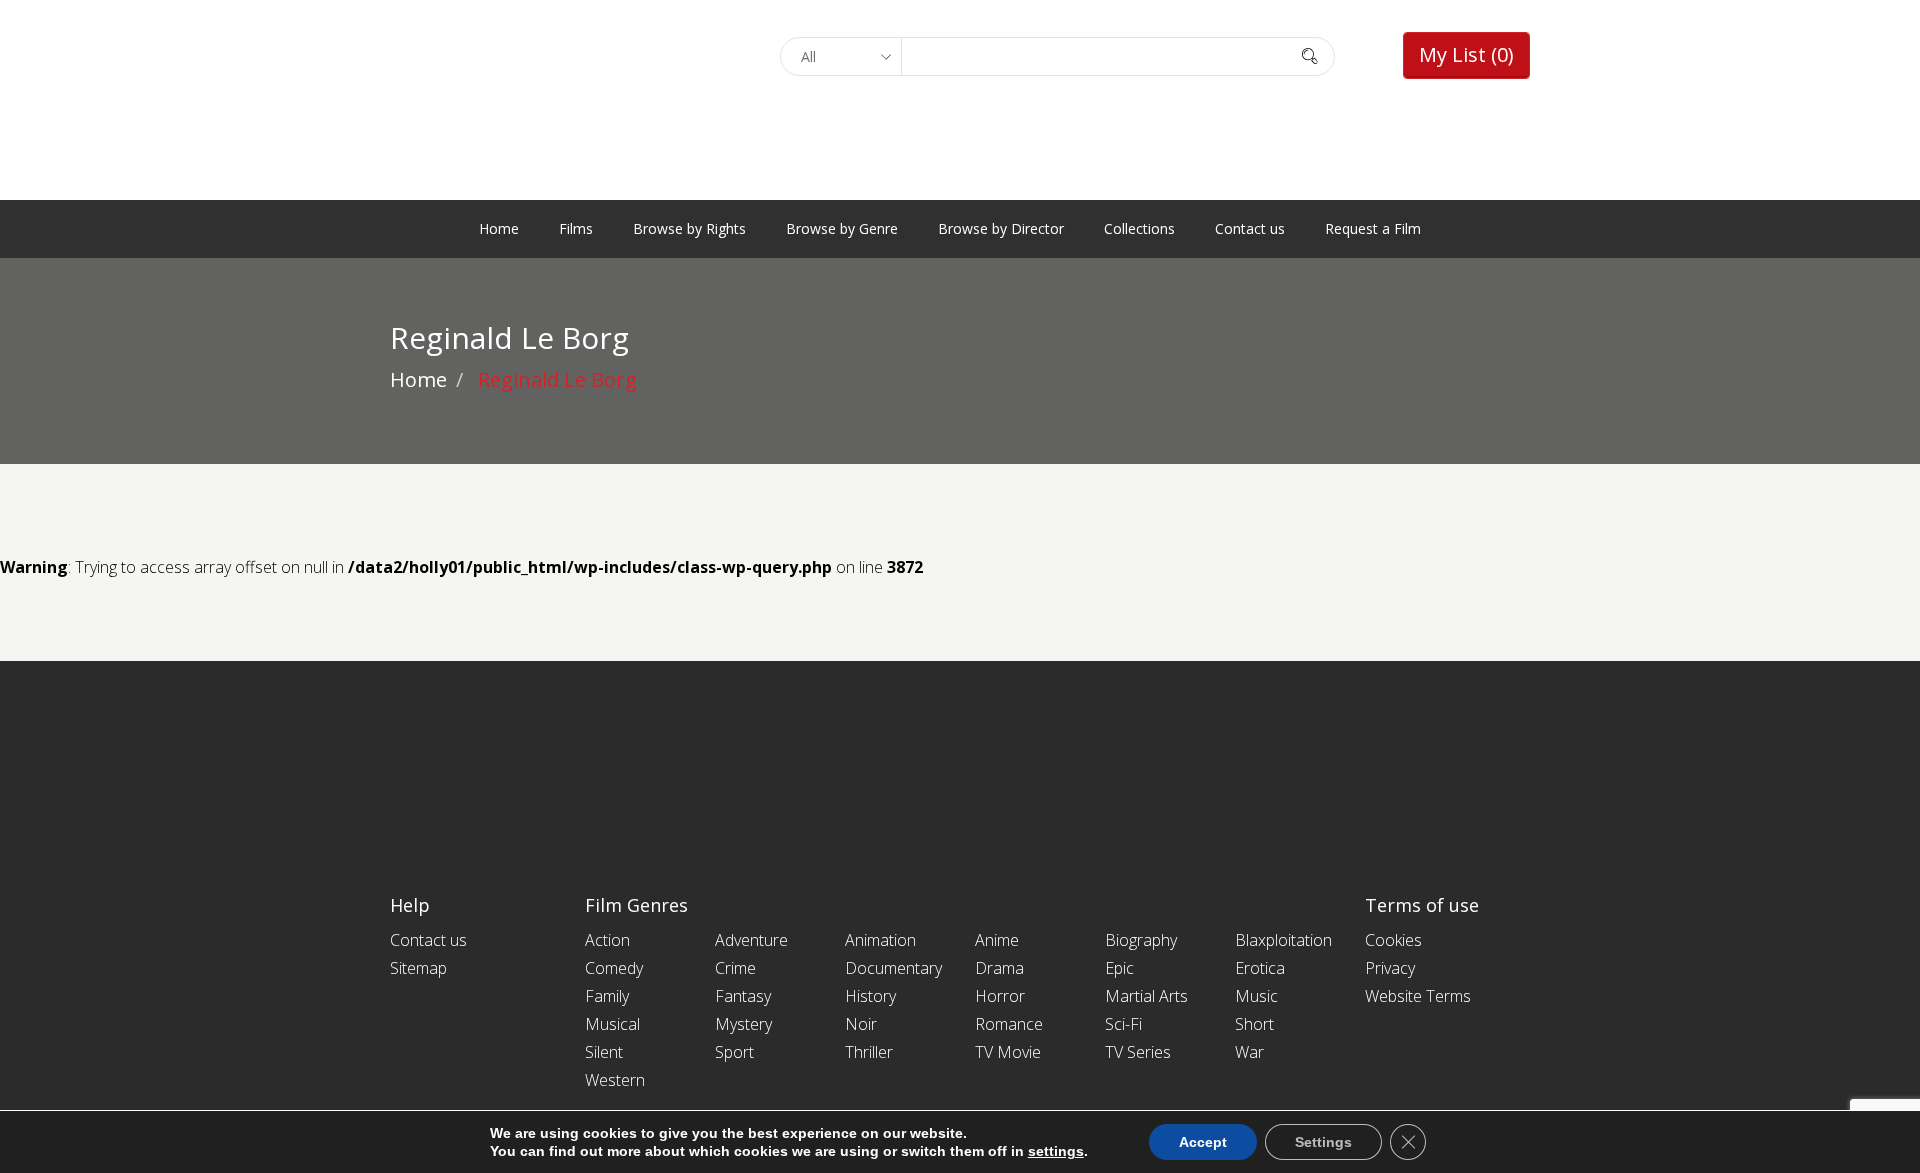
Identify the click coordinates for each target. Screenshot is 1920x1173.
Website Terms (1418, 996)
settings (1056, 1151)
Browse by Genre (842, 228)
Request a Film (1373, 228)
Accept (1203, 1142)
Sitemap (418, 968)
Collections (1139, 228)
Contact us (1250, 228)
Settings (1323, 1142)
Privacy (1390, 968)
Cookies (1393, 940)
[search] (1310, 55)
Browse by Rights (689, 228)
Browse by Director (1001, 228)
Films (576, 228)
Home (499, 228)
